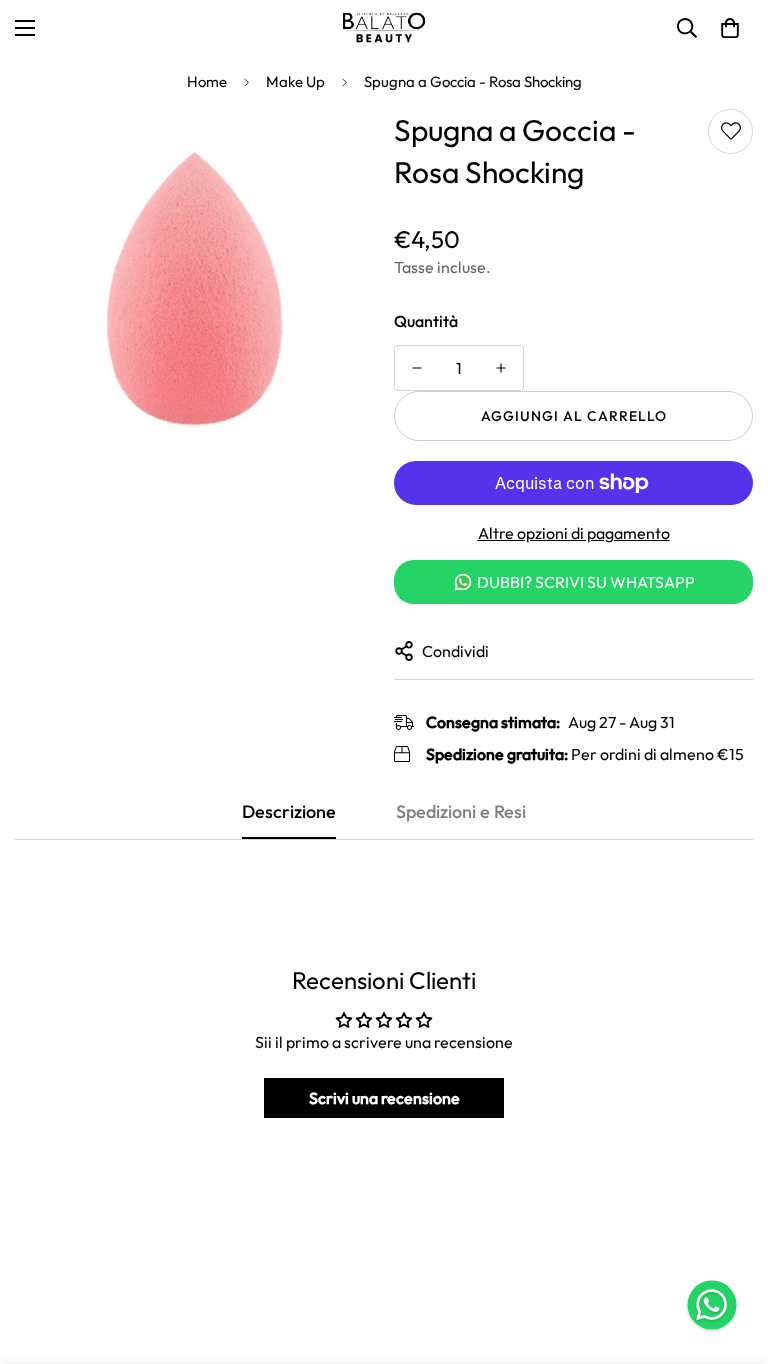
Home (207, 81)
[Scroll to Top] (729, 1255)
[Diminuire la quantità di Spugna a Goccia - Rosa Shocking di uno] (417, 368)
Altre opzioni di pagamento (574, 533)
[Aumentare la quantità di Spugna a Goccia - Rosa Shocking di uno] (501, 368)
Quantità (426, 321)
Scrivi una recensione (384, 1098)
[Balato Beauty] (384, 28)
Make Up (295, 81)
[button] (730, 28)
